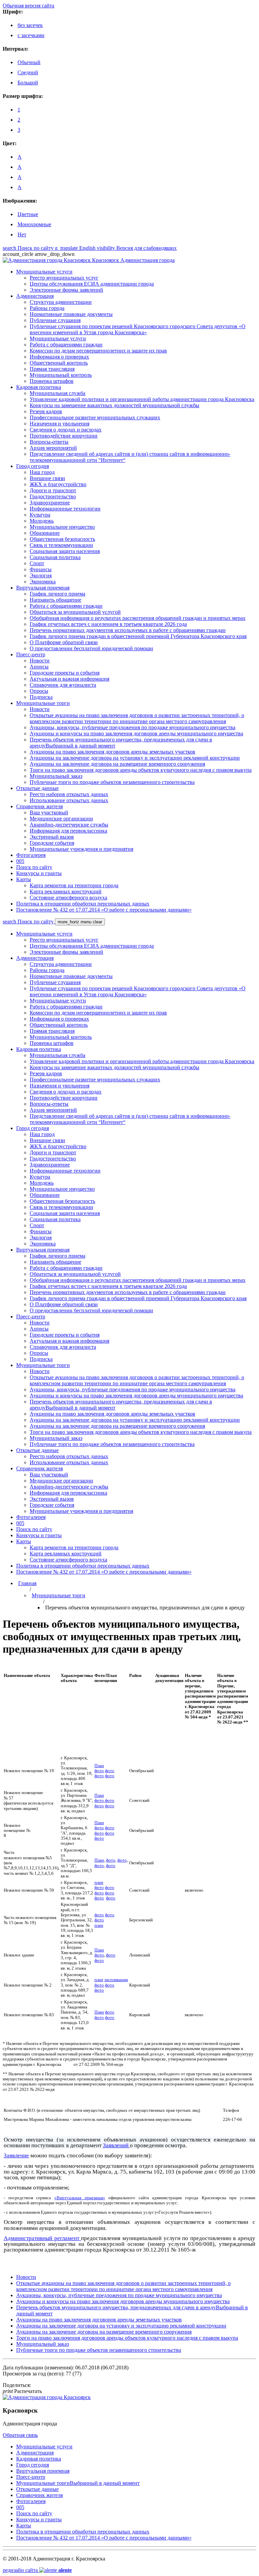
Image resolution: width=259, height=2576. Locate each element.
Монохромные (34, 224)
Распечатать (22, 2391)
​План (99, 2012)
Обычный (29, 62)
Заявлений (116, 2145)
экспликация (116, 1980)
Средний (28, 72)
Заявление (16, 2156)
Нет (22, 234)
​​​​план (99, 1980)
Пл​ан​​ (99, 1795)
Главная (27, 1583)
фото (99, 1771)
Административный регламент (41, 2238)
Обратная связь (20, 2435)
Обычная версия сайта (28, 6)
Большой (28, 83)
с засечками (31, 35)
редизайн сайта (37, 2570)
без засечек (30, 25)
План (99, 1766)
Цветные (28, 214)
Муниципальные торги (59, 1595)
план (99, 1883)
